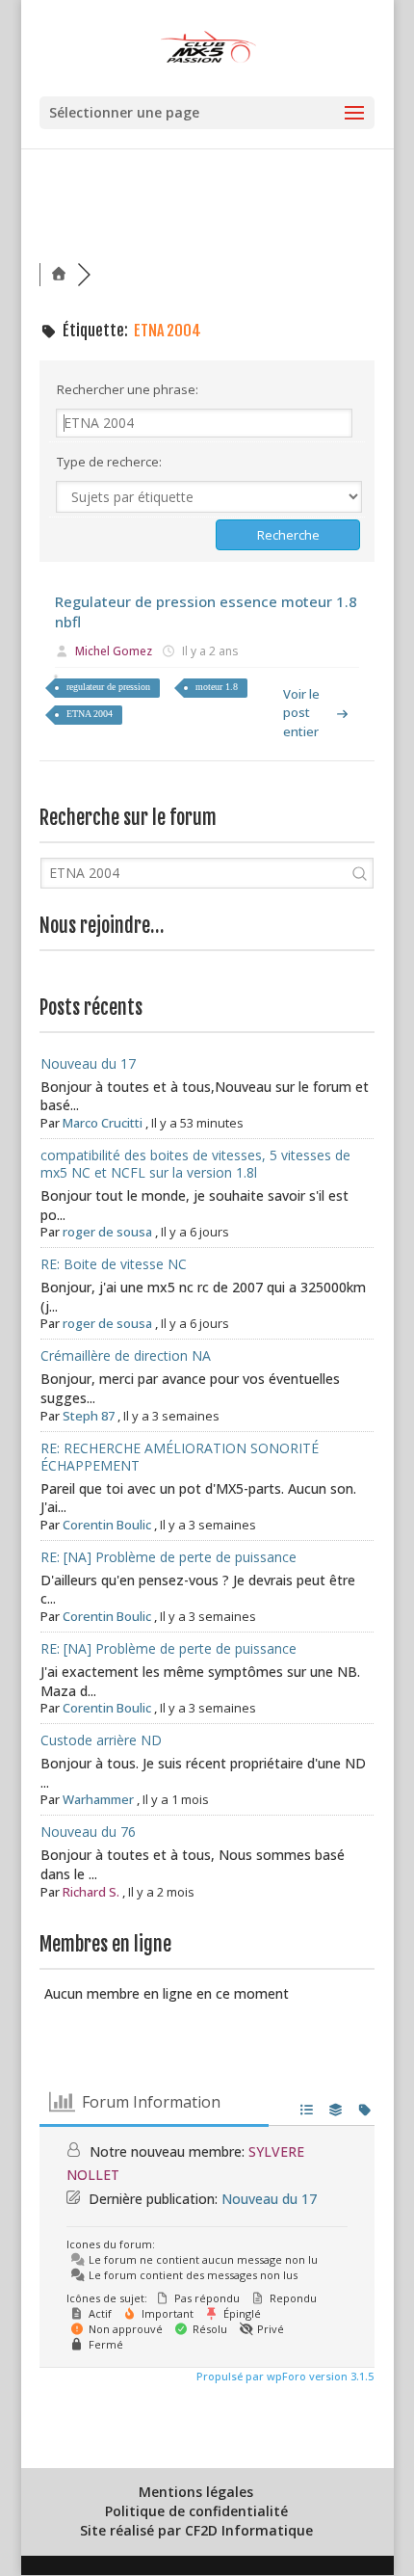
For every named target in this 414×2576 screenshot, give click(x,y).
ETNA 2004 (90, 714)
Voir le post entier (301, 712)
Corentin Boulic (107, 1525)
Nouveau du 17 (88, 1063)
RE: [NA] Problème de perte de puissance (168, 1557)
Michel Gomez (114, 651)
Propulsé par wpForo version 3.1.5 (284, 2376)
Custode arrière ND (101, 1740)
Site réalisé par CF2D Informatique (196, 2530)
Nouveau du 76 (88, 1832)
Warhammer (98, 1799)
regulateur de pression (108, 687)
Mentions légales (196, 2492)
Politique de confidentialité (196, 2511)
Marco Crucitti (103, 1123)
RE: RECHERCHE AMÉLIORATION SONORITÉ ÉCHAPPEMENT (180, 1457)
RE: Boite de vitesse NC (114, 1264)
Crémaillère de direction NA (126, 1355)
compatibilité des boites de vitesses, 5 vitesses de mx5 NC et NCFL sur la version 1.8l (195, 1164)
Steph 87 (89, 1416)
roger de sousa (107, 1232)
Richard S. (91, 1892)
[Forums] (59, 274)
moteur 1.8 (217, 687)
